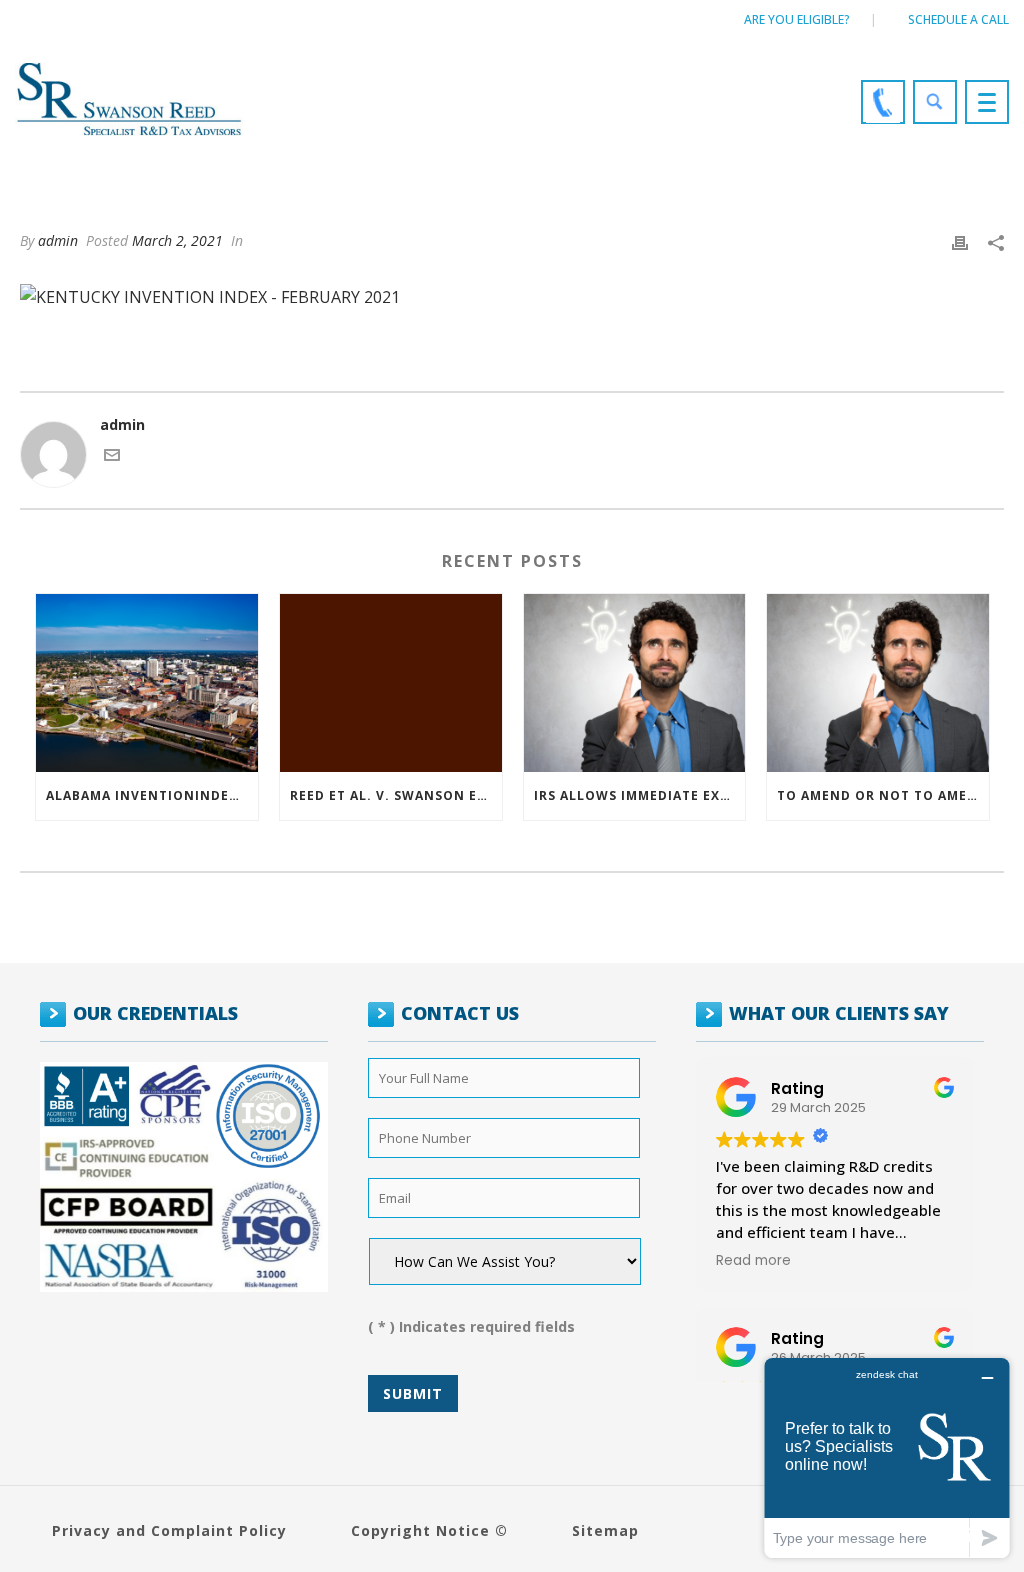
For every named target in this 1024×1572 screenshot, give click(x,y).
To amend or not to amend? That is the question (883, 795)
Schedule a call (958, 19)
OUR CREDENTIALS (155, 1013)
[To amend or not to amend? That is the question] (878, 683)
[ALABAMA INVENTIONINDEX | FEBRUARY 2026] (147, 683)
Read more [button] (753, 1261)
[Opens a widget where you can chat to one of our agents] (887, 1457)
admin (58, 240)
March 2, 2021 (177, 240)
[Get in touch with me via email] (112, 457)
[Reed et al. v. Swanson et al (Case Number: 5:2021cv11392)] (391, 683)
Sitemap (605, 1530)
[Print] (960, 240)
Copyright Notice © (429, 1530)
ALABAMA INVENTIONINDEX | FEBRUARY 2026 (152, 795)
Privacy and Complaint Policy (169, 1530)
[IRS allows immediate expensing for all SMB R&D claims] (635, 683)
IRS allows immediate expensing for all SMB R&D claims (640, 795)
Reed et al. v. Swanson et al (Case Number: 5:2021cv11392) (396, 795)
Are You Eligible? (797, 19)
